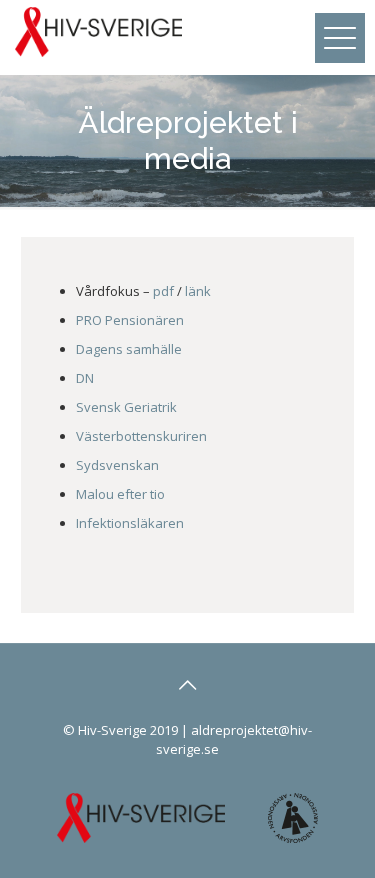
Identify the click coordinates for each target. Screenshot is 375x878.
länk (198, 291)
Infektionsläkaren (130, 523)
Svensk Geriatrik (126, 407)
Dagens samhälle (129, 349)
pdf (163, 291)
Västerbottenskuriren (141, 436)
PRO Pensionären (130, 320)
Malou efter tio (120, 494)
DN (85, 378)
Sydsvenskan (117, 465)
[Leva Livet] (98, 30)
